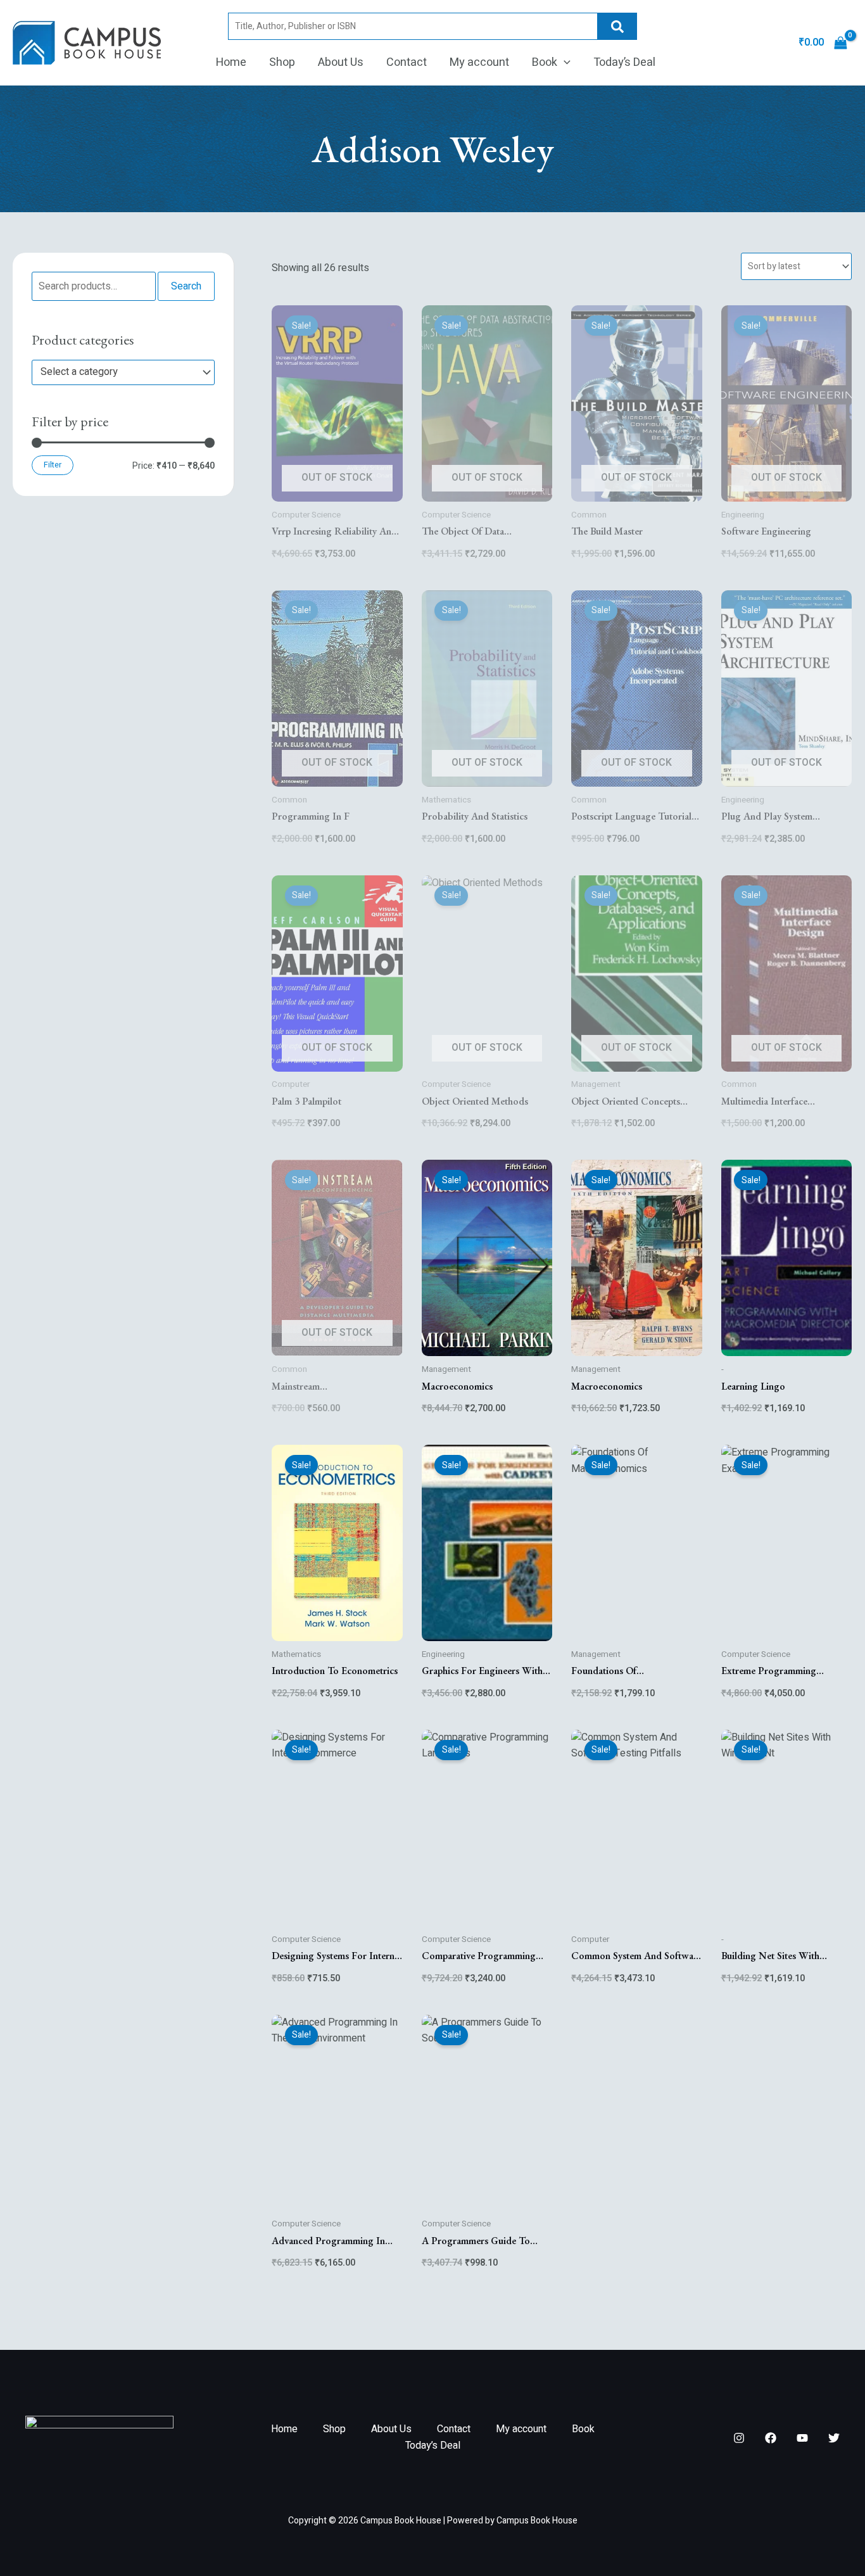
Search (617, 26)
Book (545, 62)
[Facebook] (771, 2438)
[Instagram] (739, 2438)
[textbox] (117, 372)
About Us (341, 62)
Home (231, 62)
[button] (564, 63)
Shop (282, 62)
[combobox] (123, 372)
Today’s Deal (624, 62)
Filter (53, 465)
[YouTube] (802, 2438)
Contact (407, 62)
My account (479, 62)
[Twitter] (834, 2438)
